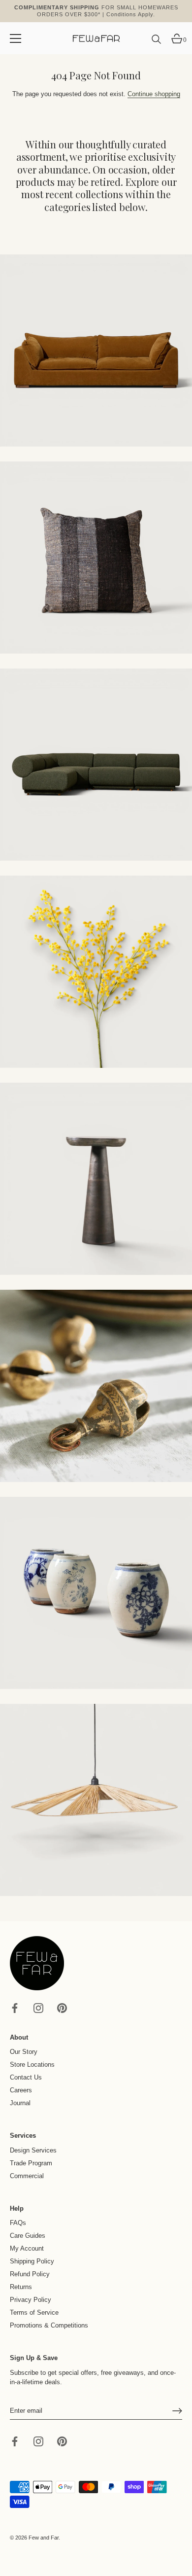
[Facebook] (15, 2007)
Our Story (24, 2052)
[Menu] (16, 38)
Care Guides (28, 2236)
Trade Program (31, 2163)
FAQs (18, 2223)
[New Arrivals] (96, 558)
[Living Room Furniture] (96, 1179)
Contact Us (26, 2077)
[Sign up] (177, 2411)
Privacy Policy (31, 2300)
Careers (21, 2090)
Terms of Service (34, 2312)
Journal (20, 2103)
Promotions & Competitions (49, 2325)
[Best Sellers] (96, 351)
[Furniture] (96, 765)
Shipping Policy (32, 2261)
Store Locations (32, 2064)
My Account (27, 2248)
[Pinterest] (62, 2007)
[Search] (157, 43)
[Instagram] (38, 2007)
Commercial (27, 2176)
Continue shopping (154, 94)
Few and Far (44, 2538)
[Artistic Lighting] (96, 1800)
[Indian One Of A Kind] (96, 1386)
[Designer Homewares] (96, 972)
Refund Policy (30, 2274)
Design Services (33, 2150)
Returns (21, 2287)
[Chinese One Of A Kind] (96, 1593)
